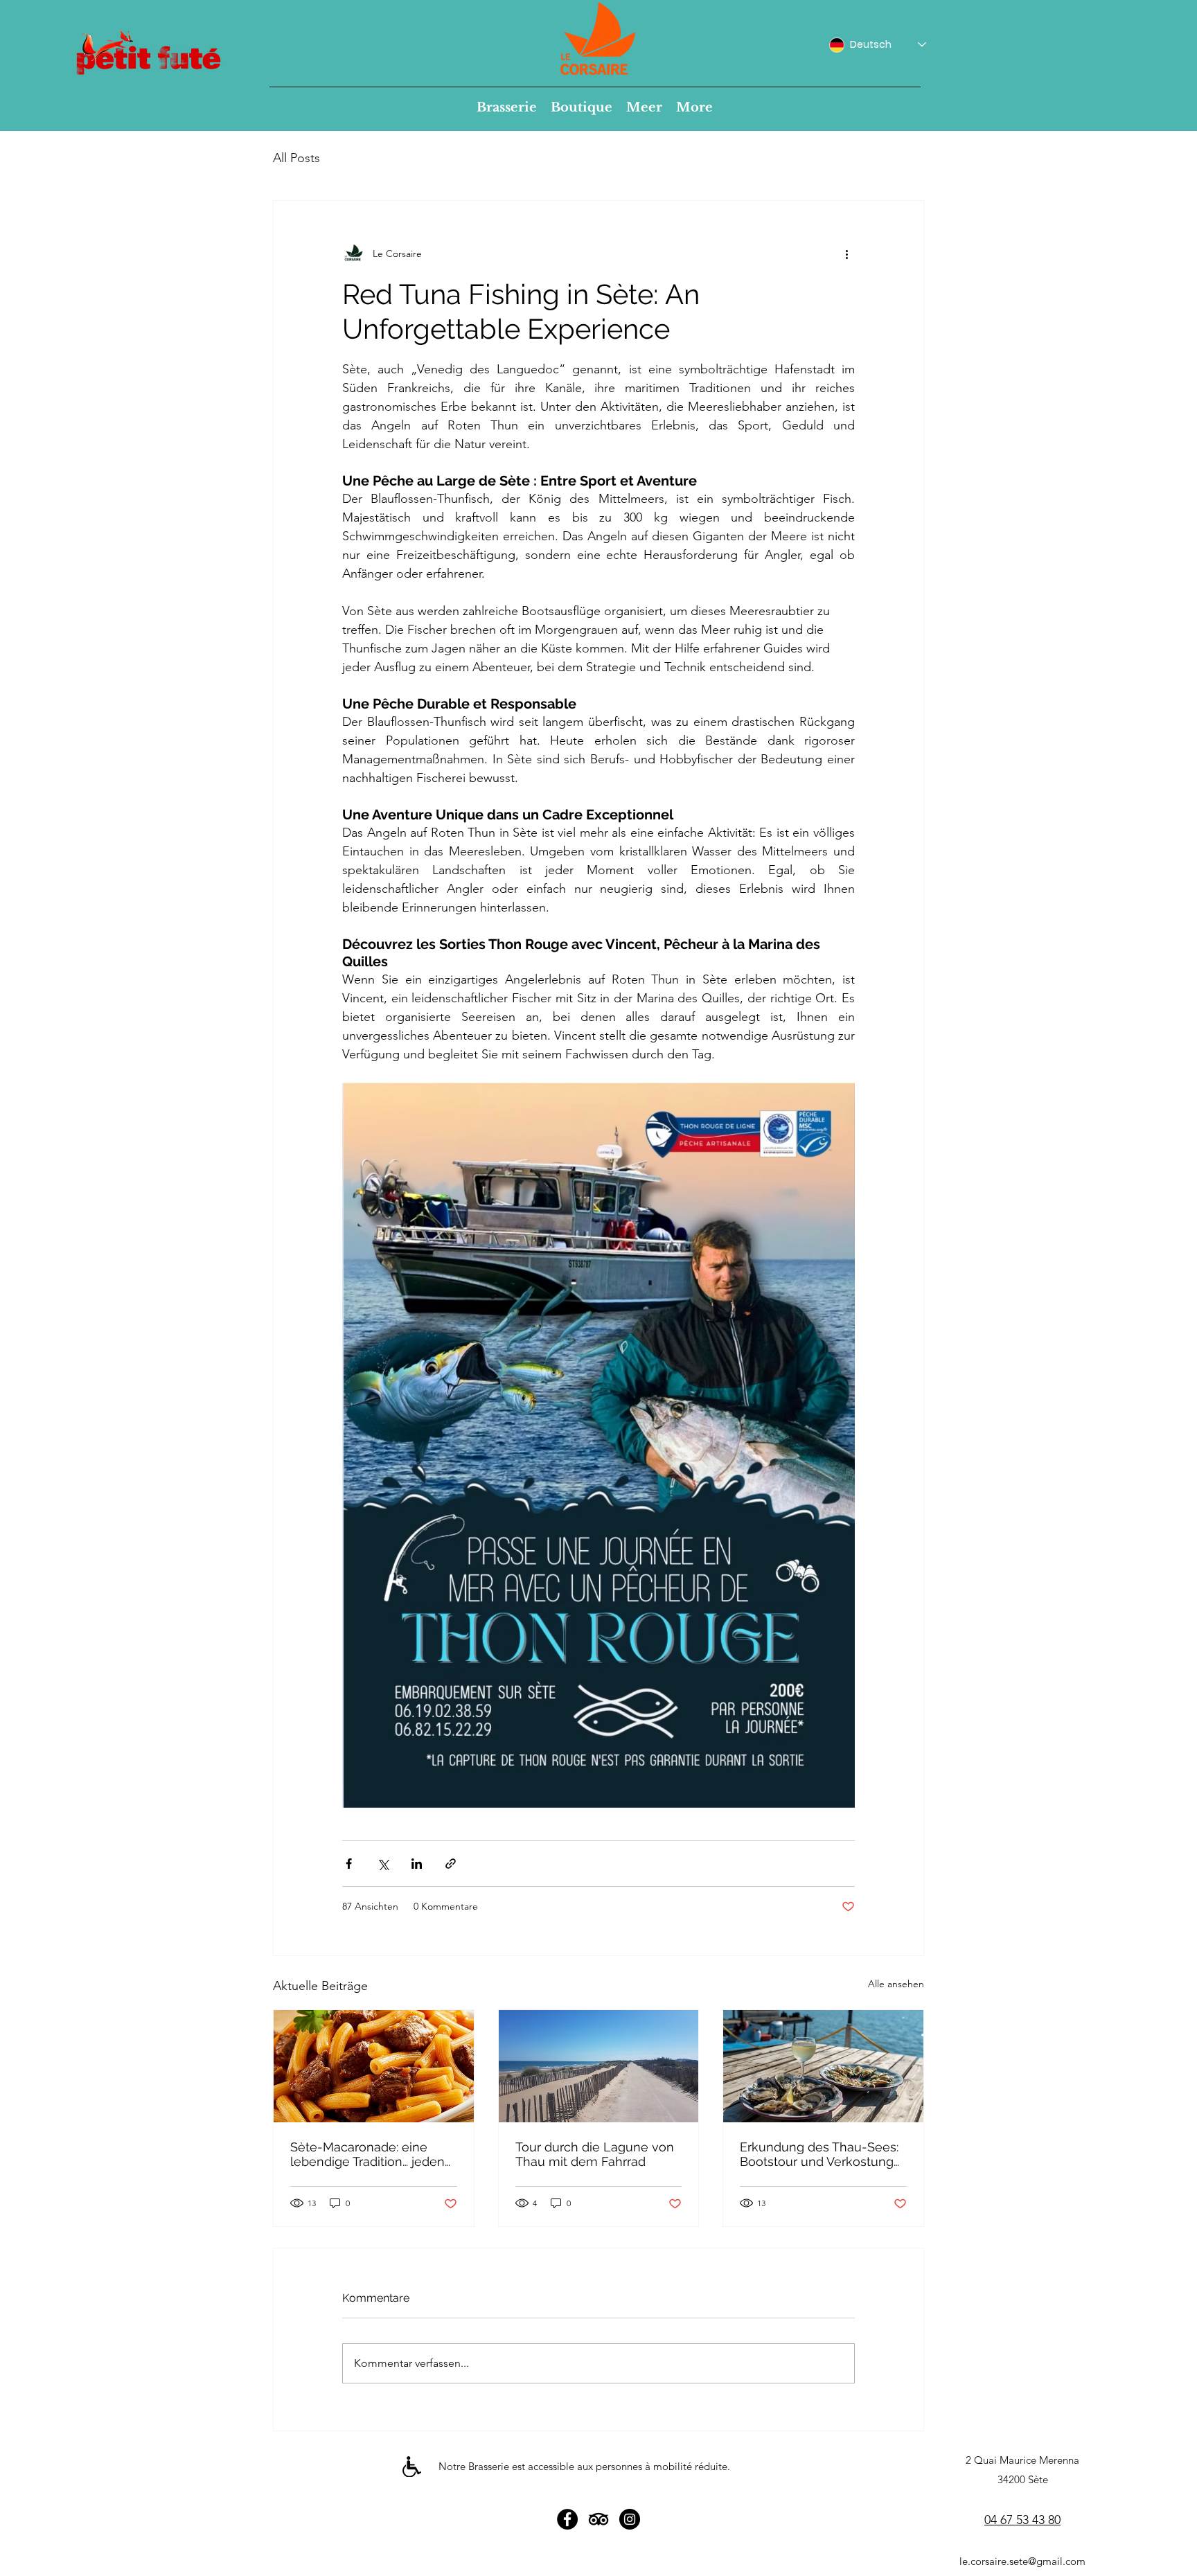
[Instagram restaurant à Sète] (630, 2519)
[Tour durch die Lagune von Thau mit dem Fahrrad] (599, 2066)
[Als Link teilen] (451, 1864)
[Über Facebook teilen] (349, 1864)
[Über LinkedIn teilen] (417, 1864)
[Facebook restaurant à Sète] (567, 2519)
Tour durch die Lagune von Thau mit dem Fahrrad (595, 2154)
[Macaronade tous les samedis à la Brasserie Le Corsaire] (374, 2066)
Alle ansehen (896, 1984)
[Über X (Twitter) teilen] (383, 1864)
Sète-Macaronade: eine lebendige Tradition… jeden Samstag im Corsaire (367, 2154)
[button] (507, 107)
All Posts (296, 158)
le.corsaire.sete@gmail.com (1022, 2561)
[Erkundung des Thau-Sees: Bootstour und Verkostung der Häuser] (823, 2066)
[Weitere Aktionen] (846, 254)
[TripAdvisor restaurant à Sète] (598, 2519)
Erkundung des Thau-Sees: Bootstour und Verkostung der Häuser (819, 2154)
